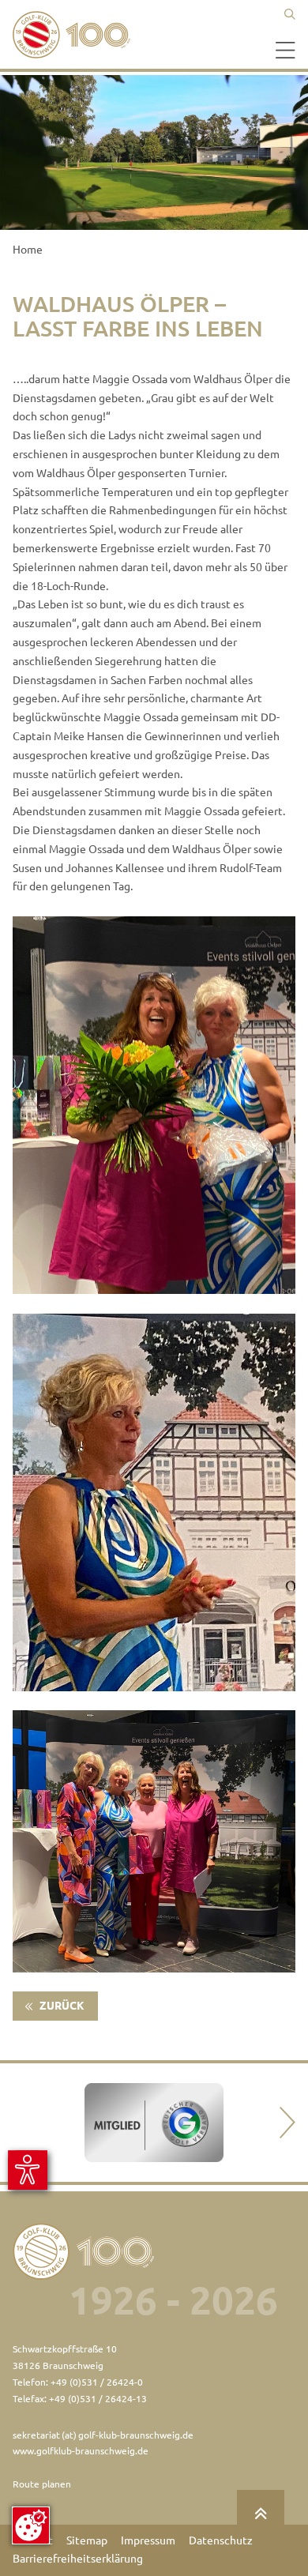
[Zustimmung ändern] (31, 2525)
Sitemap (87, 2540)
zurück (61, 2006)
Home (28, 250)
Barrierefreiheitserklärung (78, 2559)
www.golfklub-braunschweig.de (81, 2451)
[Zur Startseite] (76, 35)
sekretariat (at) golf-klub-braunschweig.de (103, 2435)
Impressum (148, 2540)
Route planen (42, 2484)
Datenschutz (221, 2540)
